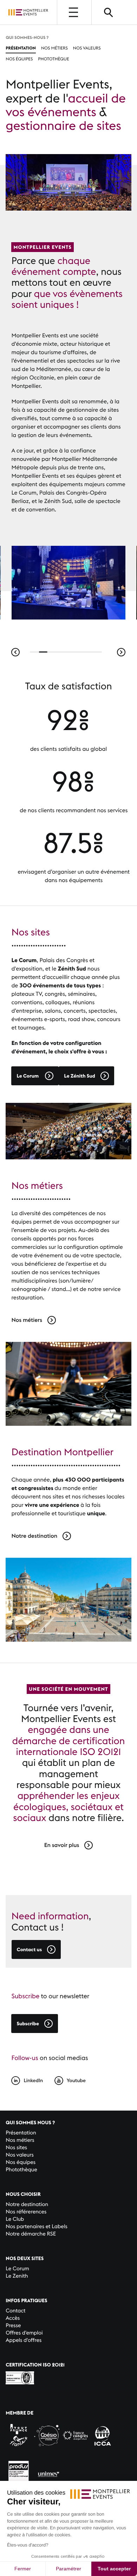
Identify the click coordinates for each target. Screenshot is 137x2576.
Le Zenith (17, 2276)
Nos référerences (26, 2212)
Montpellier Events (28, 12)
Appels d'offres (24, 2340)
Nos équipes (19, 59)
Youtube (76, 2080)
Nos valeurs (87, 48)
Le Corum (17, 2269)
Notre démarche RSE (31, 2234)
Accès (13, 2318)
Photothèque (53, 59)
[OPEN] (74, 12)
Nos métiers (54, 48)
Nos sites (16, 2148)
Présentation (21, 48)
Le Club (15, 2219)
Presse (13, 2326)
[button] (15, 652)
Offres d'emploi (24, 2333)
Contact (15, 2311)
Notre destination (27, 2204)
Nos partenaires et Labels (37, 2227)
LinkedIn (33, 2080)
